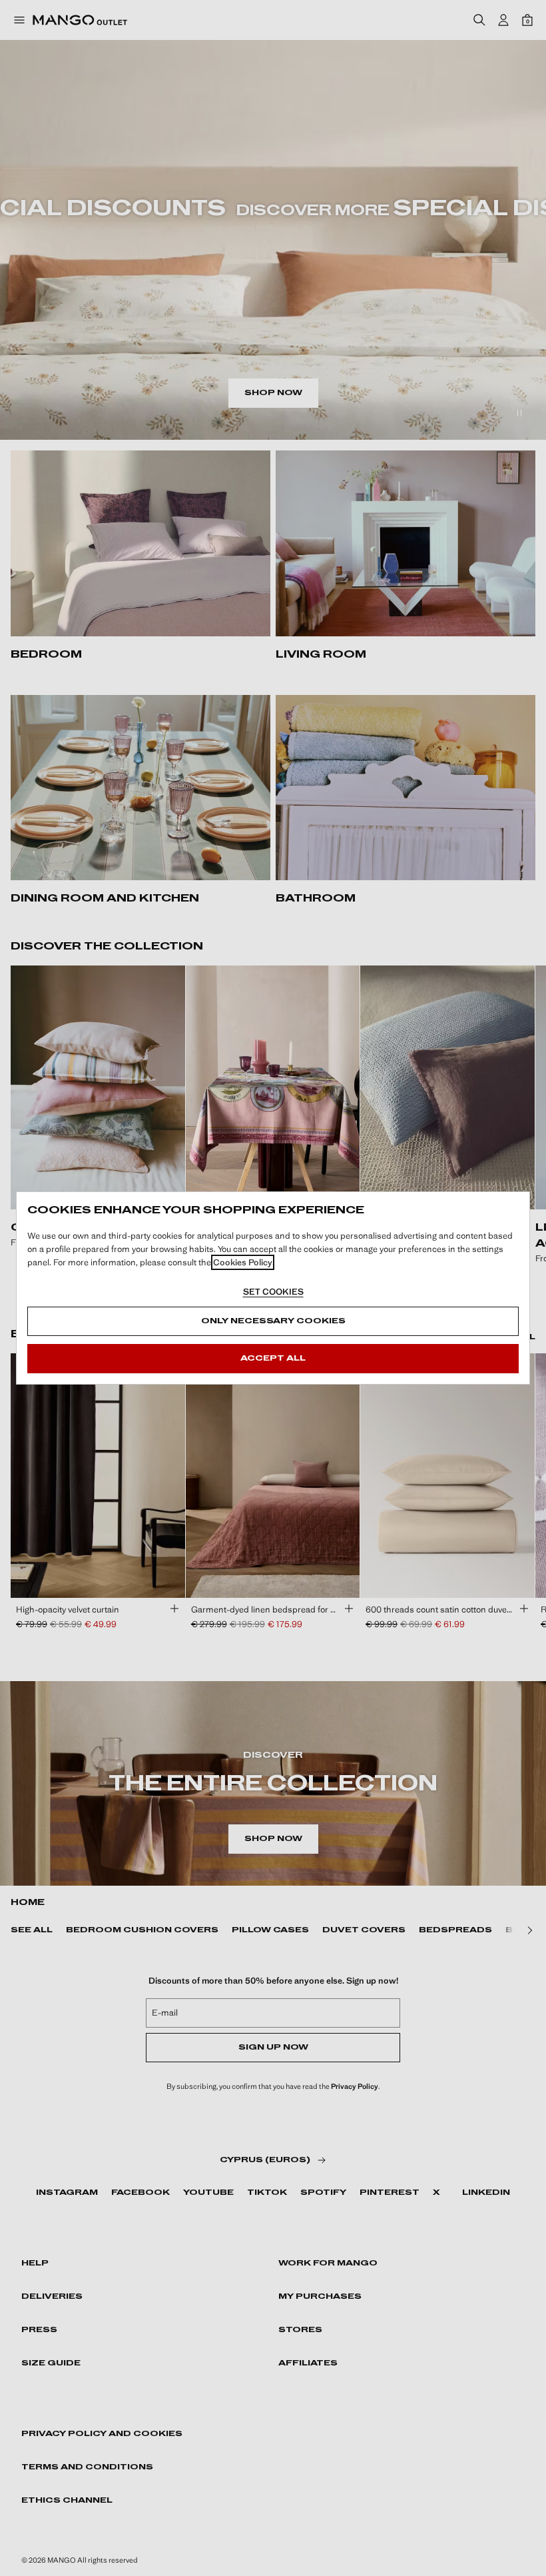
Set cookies (273, 1292)
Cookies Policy (243, 1262)
